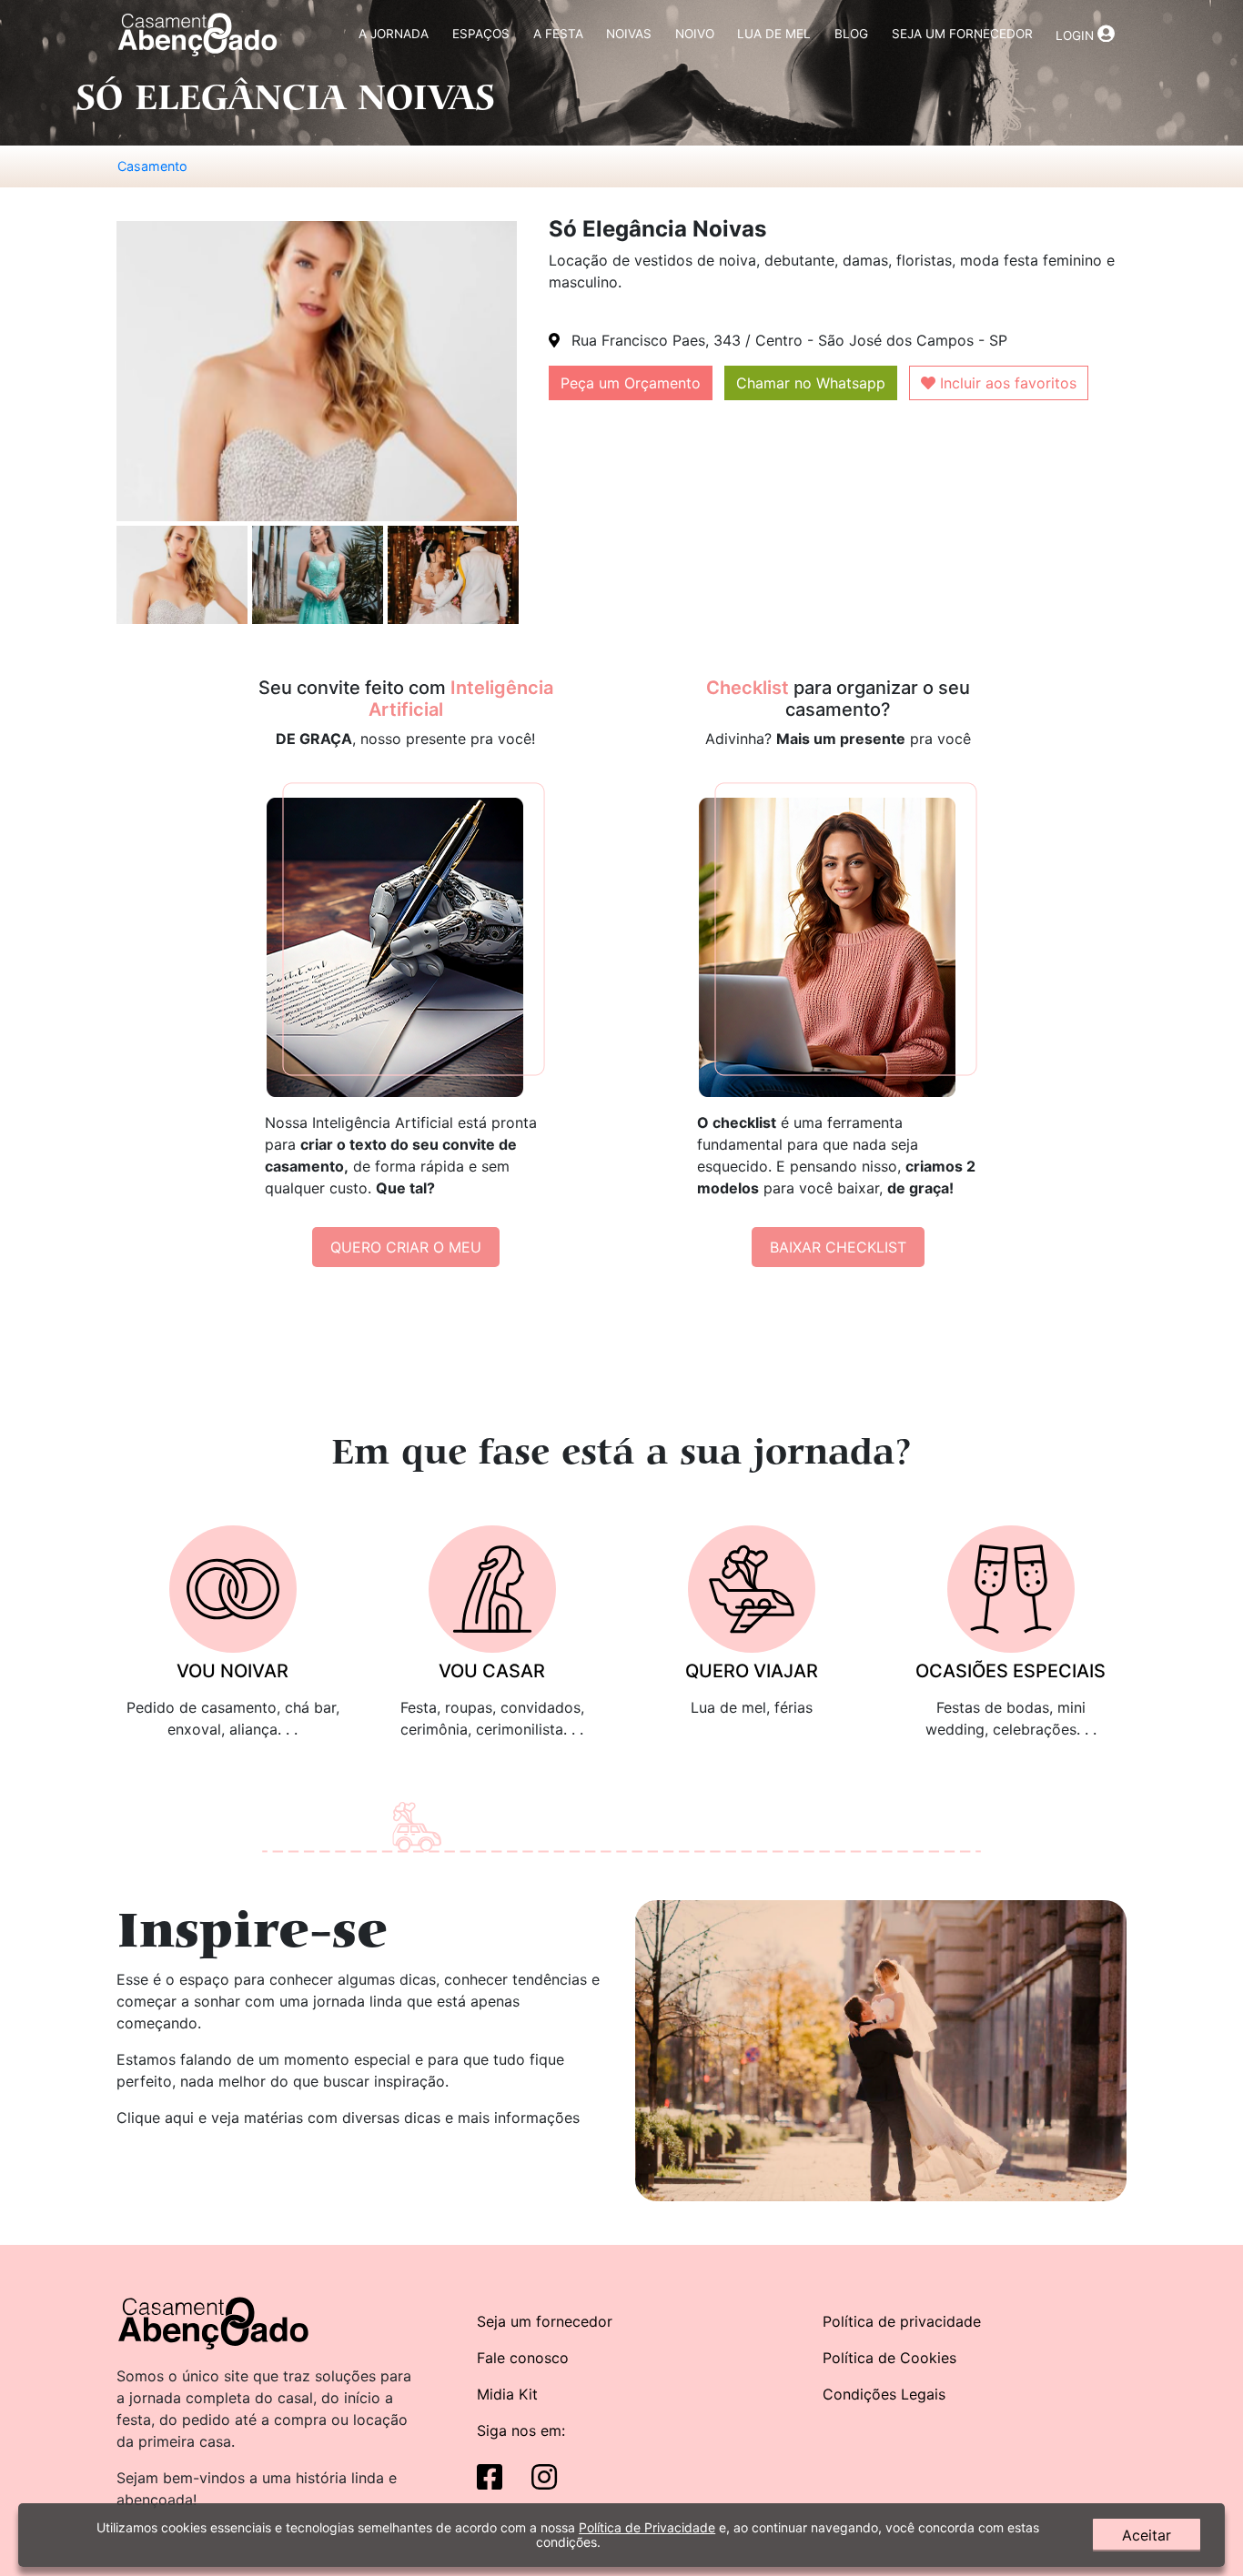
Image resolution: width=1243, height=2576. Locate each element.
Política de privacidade (902, 2321)
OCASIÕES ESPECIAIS (1011, 1671)
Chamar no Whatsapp (811, 383)
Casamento (152, 166)
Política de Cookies (889, 2358)
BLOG (851, 34)
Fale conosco (523, 2358)
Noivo (695, 34)
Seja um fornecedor (545, 2321)
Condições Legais (884, 2394)
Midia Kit (507, 2394)
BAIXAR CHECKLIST (838, 1247)
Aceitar (1147, 2535)
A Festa (558, 34)
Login (1076, 35)
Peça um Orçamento (631, 383)
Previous (103, 577)
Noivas (629, 34)
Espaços (481, 34)
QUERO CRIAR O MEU (406, 1247)
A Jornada (394, 34)
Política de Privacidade (647, 2527)
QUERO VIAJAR (752, 1671)
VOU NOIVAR (232, 1671)
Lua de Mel (774, 34)
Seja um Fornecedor (962, 34)
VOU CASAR (492, 1671)
